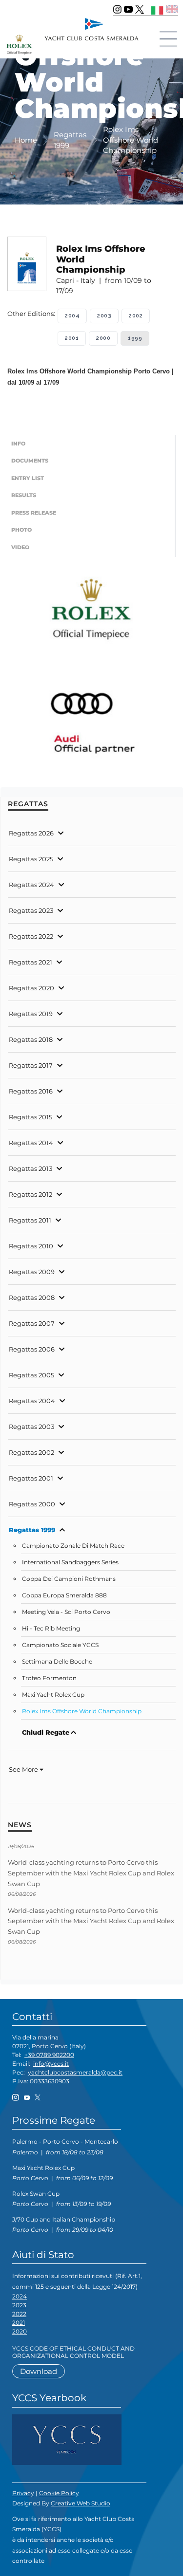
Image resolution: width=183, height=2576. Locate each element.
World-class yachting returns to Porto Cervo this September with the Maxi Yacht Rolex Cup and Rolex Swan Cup (91, 1873)
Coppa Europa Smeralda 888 (64, 1595)
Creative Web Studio (81, 2503)
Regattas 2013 (30, 1168)
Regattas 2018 (31, 1039)
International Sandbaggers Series (70, 1562)
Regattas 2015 (30, 1117)
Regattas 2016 (31, 1091)
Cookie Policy (59, 2493)
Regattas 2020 (31, 988)
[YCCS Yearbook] (67, 2439)
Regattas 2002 (31, 1452)
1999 (135, 338)
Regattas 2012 (30, 1194)
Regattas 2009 (32, 1272)
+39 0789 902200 (49, 2055)
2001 (72, 338)
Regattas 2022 (31, 936)
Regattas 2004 (32, 1401)
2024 (20, 2296)
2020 (20, 2331)
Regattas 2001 (31, 1478)
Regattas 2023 (31, 910)
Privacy (23, 2493)
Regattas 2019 (31, 1014)
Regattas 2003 (31, 1427)
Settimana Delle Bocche (57, 1662)
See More (24, 1769)
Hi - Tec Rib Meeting (51, 1629)
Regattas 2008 (32, 1297)
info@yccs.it (51, 2064)
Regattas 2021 (30, 962)
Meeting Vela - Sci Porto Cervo (66, 1612)
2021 (19, 2323)
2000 (103, 338)
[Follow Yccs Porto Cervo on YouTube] (128, 9)
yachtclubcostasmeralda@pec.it (75, 2072)
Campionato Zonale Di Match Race (73, 1546)
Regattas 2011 (30, 1220)
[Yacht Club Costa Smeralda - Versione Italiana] (157, 9)
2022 (19, 2314)
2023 (19, 2305)
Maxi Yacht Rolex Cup (53, 1695)
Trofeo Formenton (49, 1678)
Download (39, 2371)
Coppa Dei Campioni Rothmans (69, 1579)
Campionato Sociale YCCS (60, 1645)
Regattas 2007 (32, 1323)
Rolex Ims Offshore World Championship (82, 1711)
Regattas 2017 (31, 1065)
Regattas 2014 (31, 1143)
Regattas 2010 (31, 1246)
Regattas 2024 (31, 885)
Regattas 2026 (31, 833)
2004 (72, 316)
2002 (136, 316)
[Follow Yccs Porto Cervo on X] (140, 9)
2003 (104, 316)
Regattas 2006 (32, 1349)
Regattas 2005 (31, 1375)
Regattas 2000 (32, 1504)
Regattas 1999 (32, 1530)
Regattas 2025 (31, 859)
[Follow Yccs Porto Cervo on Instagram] (117, 9)
